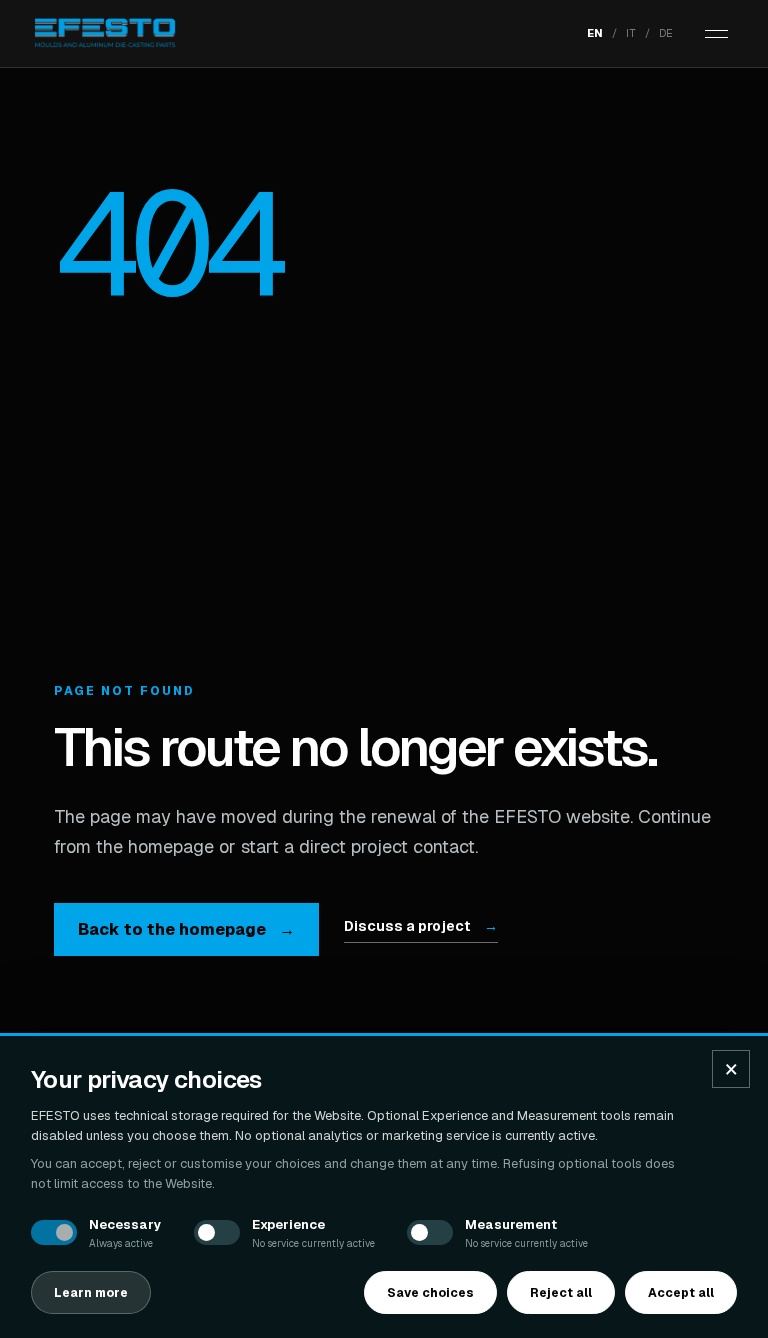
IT (631, 33)
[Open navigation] (716, 34)
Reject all (561, 1293)
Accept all (681, 1293)
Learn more (91, 1293)
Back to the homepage (186, 929)
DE (666, 33)
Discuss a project (421, 926)
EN (595, 33)
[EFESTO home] (105, 33)
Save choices (430, 1293)
